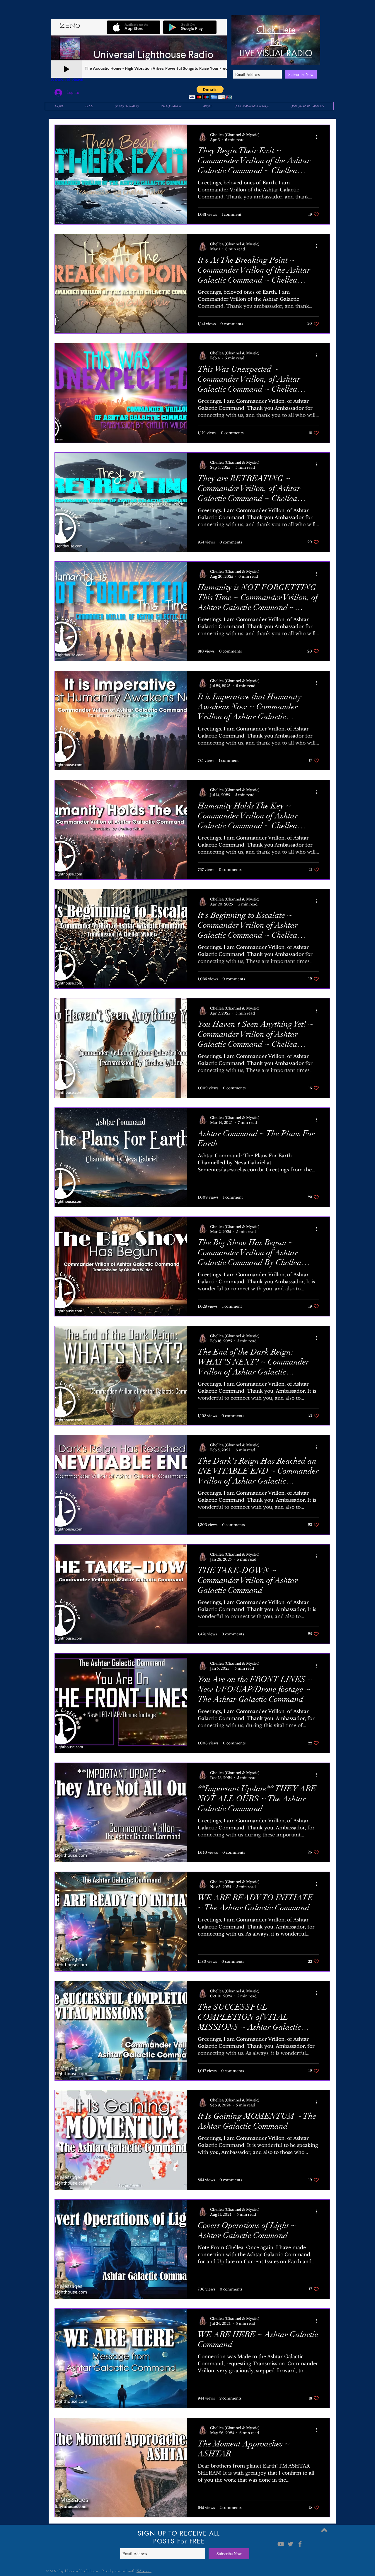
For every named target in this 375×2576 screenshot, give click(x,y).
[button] (210, 92)
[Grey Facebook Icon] (300, 2544)
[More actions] (318, 137)
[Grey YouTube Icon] (281, 2544)
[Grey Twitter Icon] (290, 2544)
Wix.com (144, 2571)
